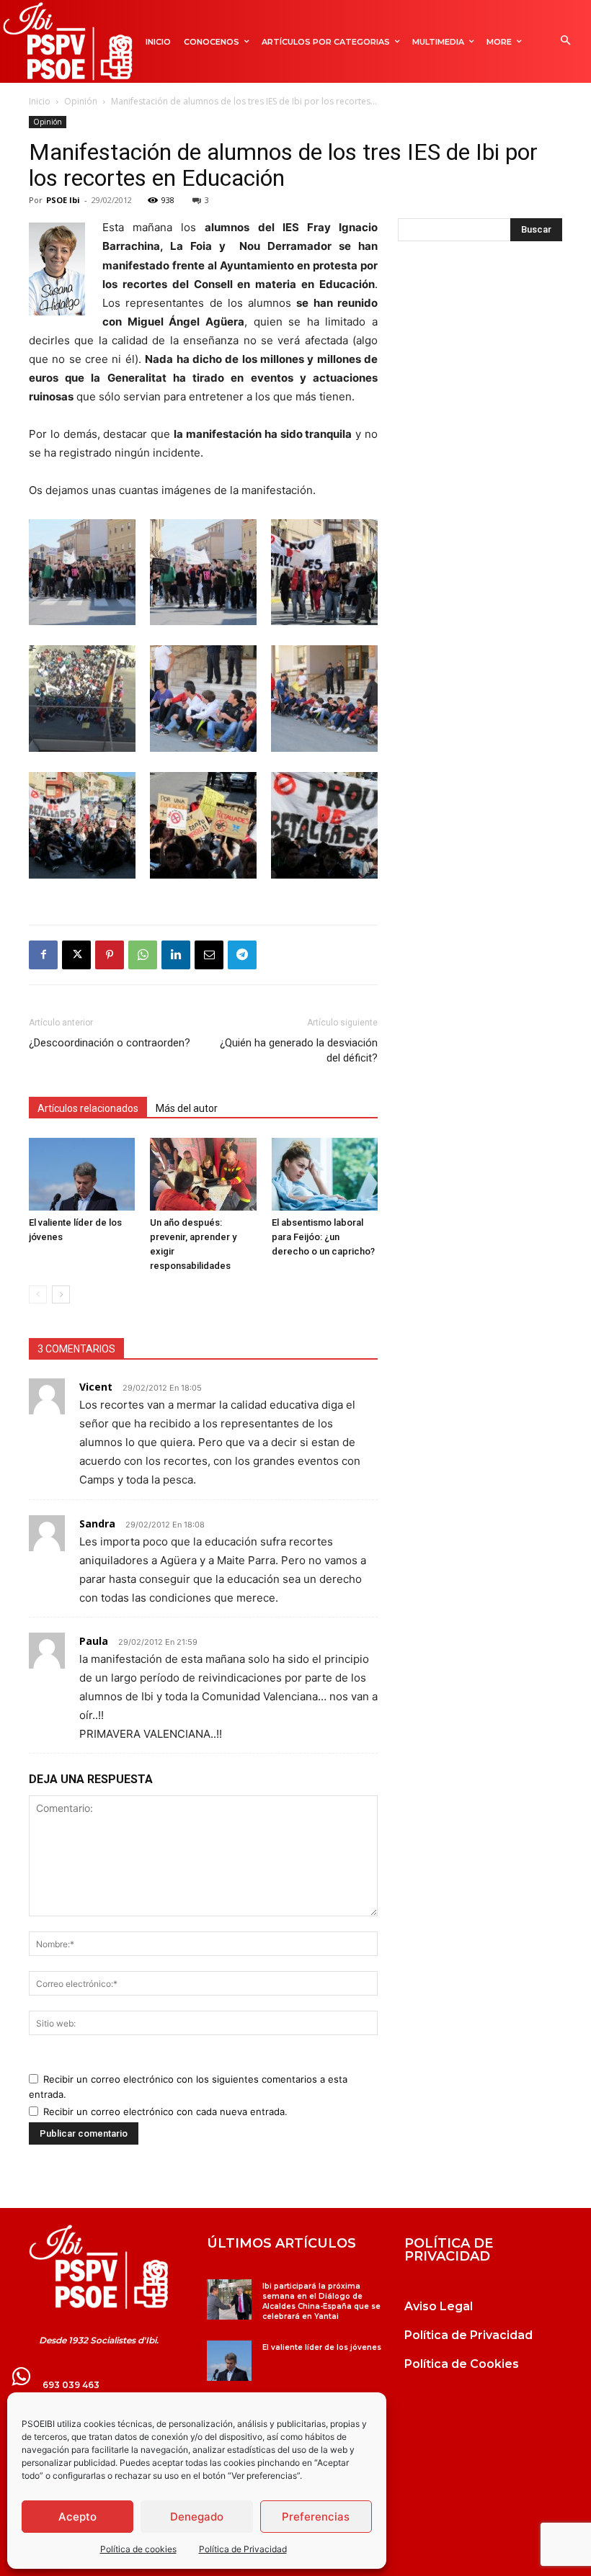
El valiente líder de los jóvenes (322, 2347)
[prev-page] (38, 1294)
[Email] (209, 955)
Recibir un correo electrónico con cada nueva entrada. (165, 2111)
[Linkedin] (176, 955)
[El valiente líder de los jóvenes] (82, 1174)
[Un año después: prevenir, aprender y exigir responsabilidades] (203, 1174)
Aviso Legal (439, 2306)
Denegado (197, 2517)
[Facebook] (43, 955)
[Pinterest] (110, 955)
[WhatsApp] (143, 955)
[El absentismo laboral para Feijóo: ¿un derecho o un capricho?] (325, 1174)
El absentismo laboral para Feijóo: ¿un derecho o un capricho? (324, 1237)
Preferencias (316, 2517)
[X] (76, 955)
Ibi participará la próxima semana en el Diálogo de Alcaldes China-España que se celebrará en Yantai (321, 2301)
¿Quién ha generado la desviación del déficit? (299, 1050)
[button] (565, 41)
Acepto (77, 2517)
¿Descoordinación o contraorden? (110, 1043)
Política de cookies (138, 2549)
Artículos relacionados (88, 1108)
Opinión (81, 101)
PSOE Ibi (63, 200)
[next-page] (61, 1294)
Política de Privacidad (243, 2549)
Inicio (40, 101)
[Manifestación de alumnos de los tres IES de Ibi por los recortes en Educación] (82, 621)
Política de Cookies (462, 2364)
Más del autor (187, 1108)
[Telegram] (242, 955)
